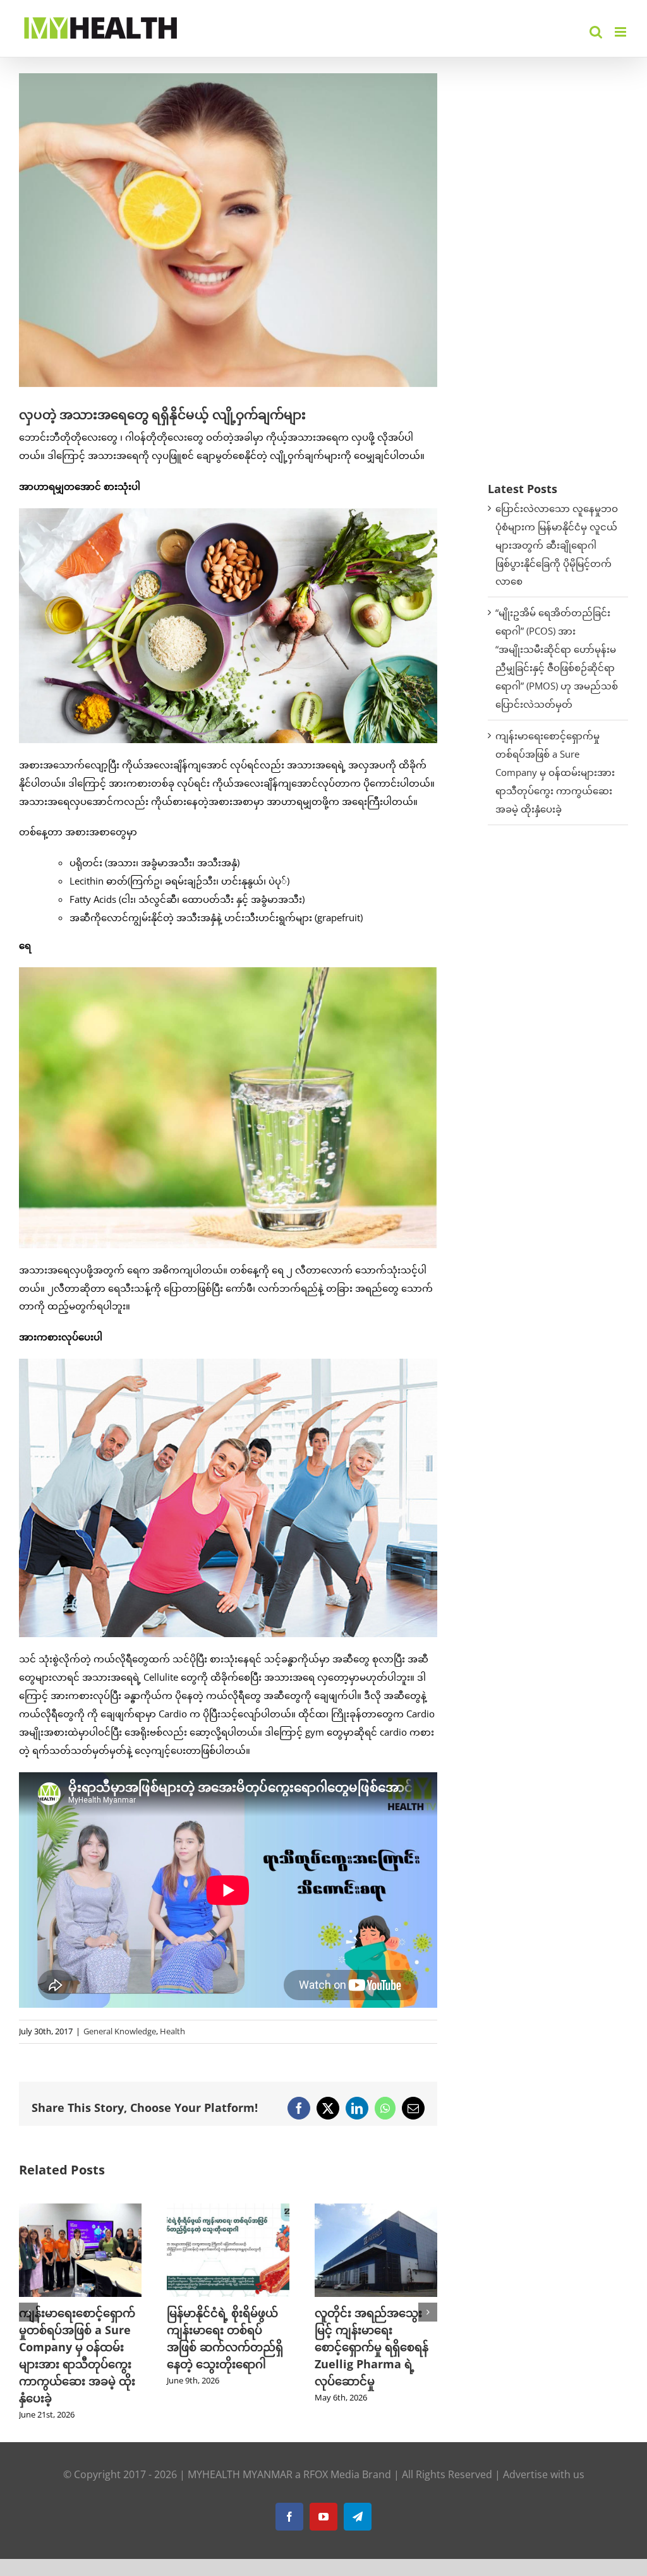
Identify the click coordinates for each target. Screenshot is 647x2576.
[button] (28, 2304)
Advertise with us (544, 2457)
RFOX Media (331, 2457)
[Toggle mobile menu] (621, 32)
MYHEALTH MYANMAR (240, 2457)
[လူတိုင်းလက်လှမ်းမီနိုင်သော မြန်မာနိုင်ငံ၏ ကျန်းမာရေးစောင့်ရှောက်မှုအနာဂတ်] (376, 2210)
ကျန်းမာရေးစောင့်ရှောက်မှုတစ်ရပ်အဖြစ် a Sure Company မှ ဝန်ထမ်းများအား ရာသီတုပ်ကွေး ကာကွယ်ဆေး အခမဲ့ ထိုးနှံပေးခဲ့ (555, 772)
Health (172, 2031)
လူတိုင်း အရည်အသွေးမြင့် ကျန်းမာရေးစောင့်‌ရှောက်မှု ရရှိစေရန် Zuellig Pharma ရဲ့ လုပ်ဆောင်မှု (224, 2347)
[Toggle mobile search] (596, 32)
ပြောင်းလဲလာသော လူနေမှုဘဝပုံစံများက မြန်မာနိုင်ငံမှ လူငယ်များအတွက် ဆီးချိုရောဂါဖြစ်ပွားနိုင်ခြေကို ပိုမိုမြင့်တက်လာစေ (557, 545)
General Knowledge (120, 2031)
